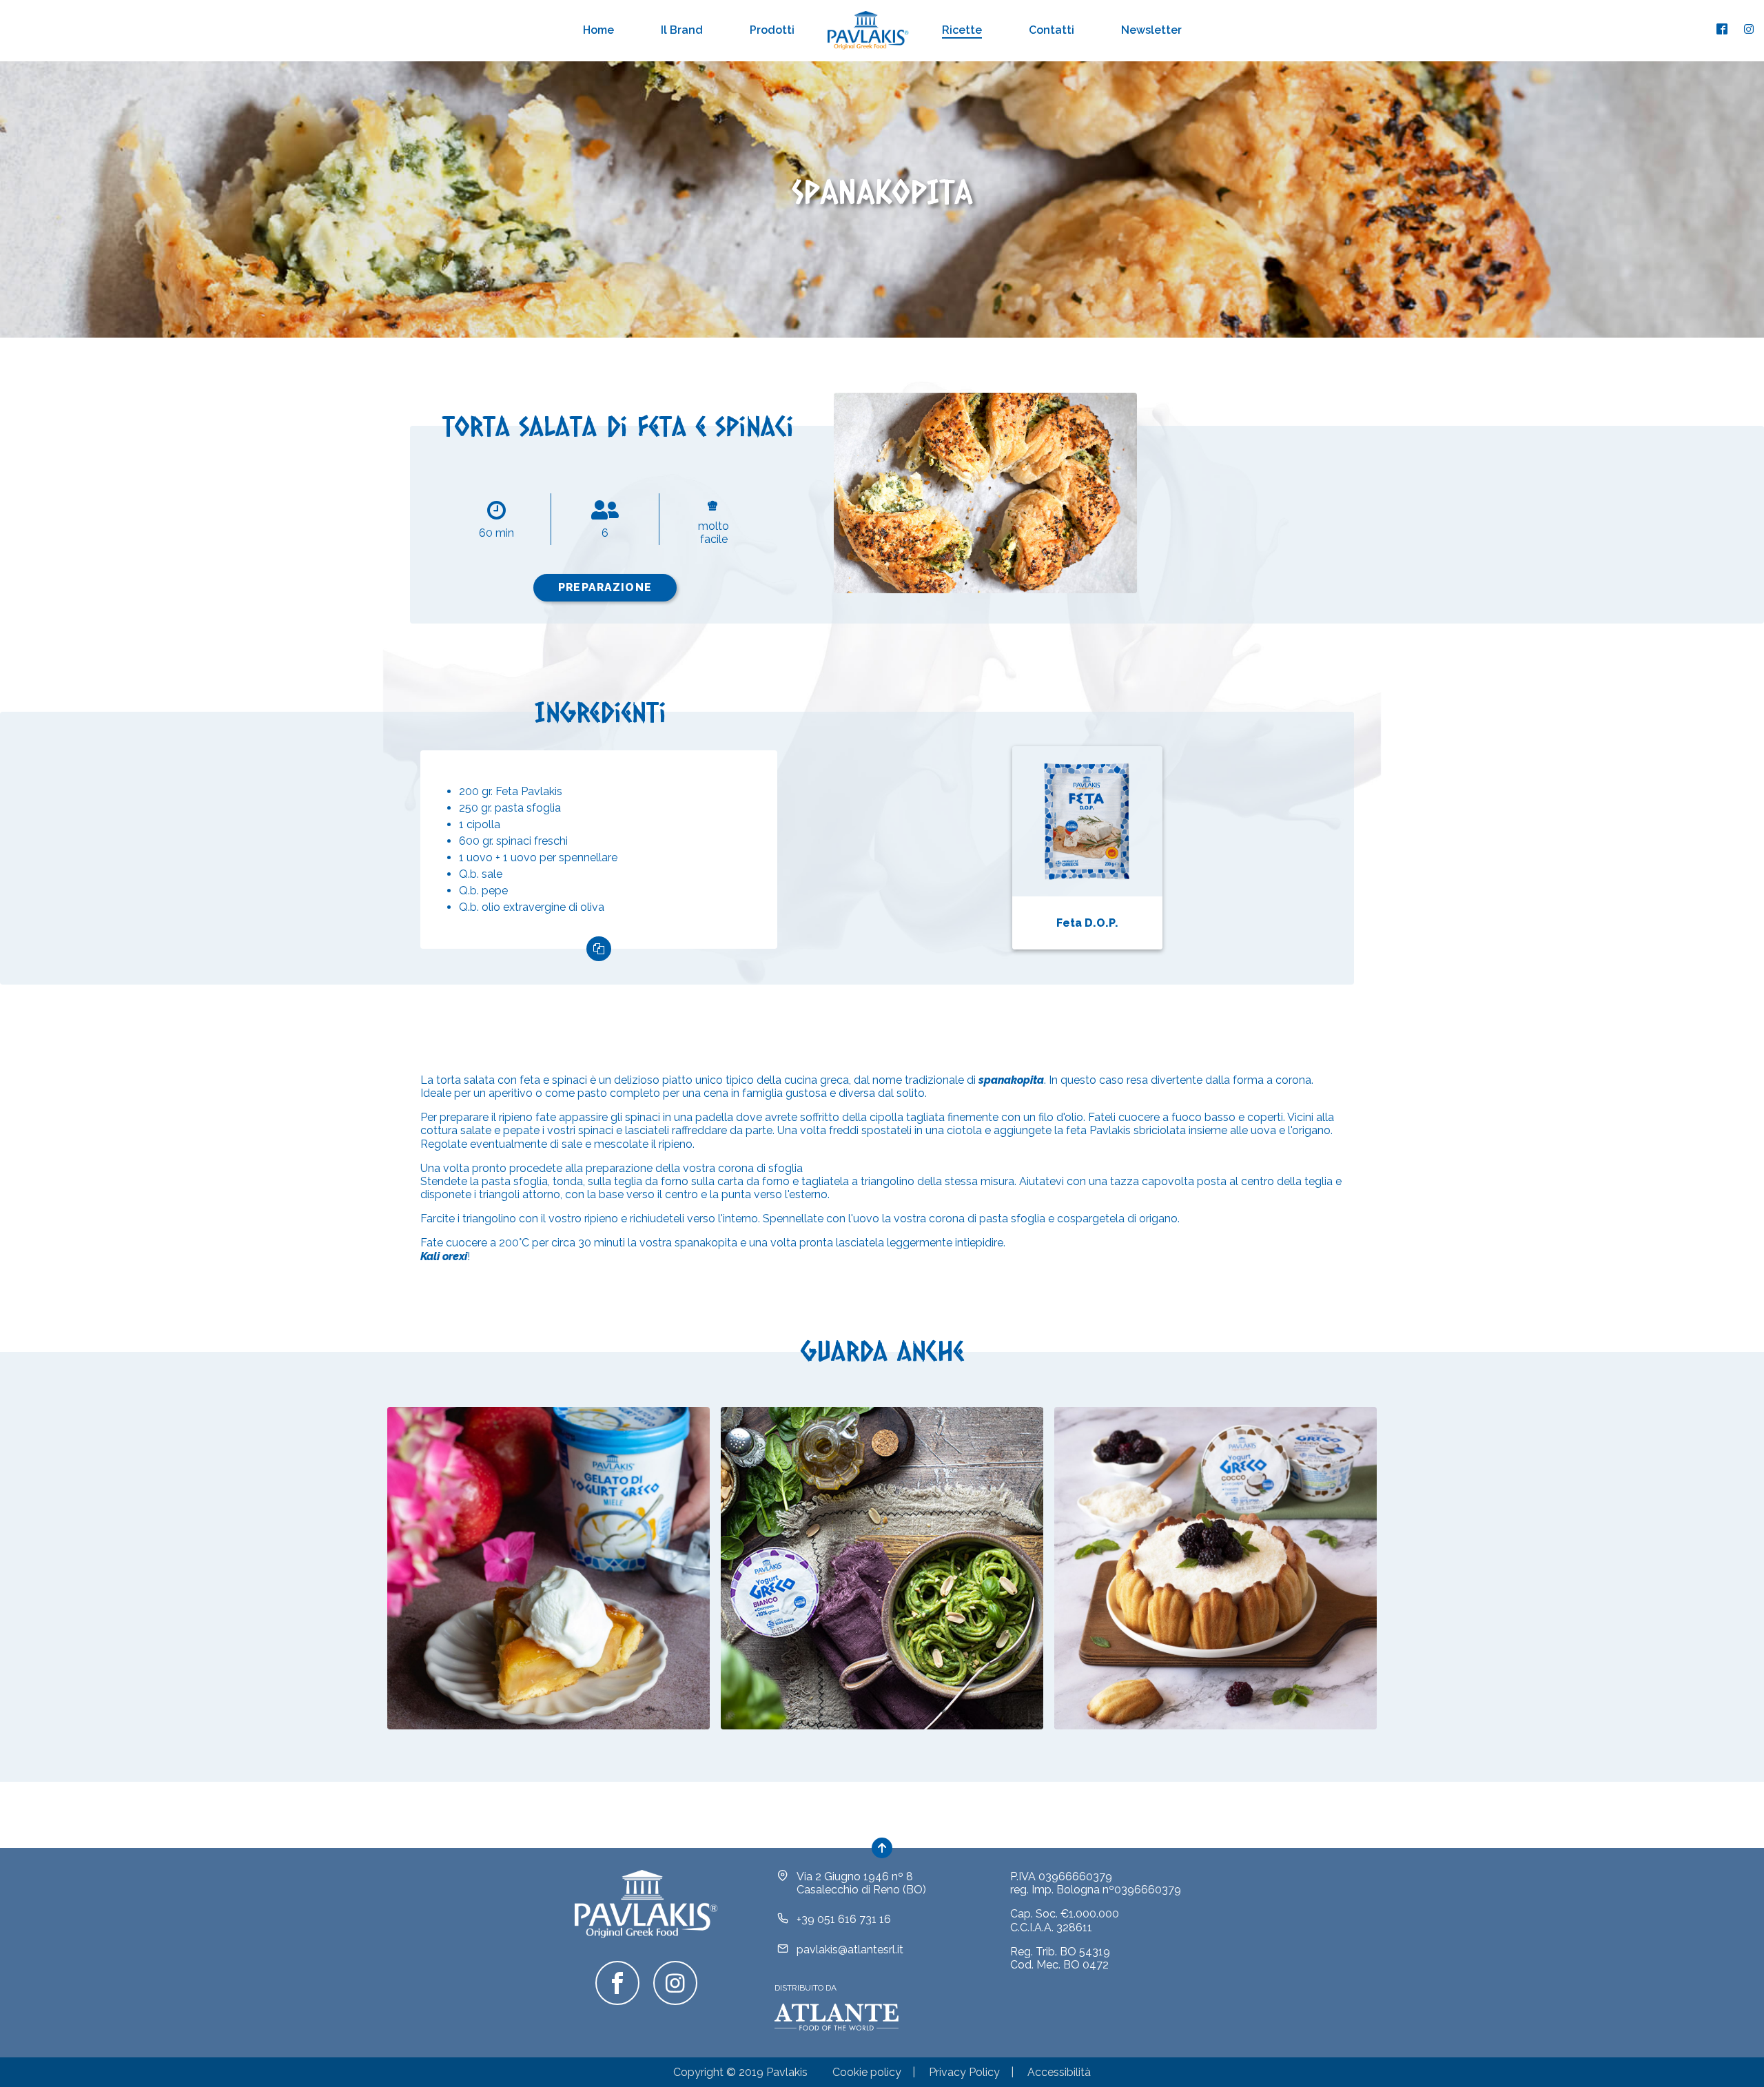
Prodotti (772, 30)
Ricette (962, 30)
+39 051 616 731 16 (844, 1919)
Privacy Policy (964, 2072)
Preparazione (605, 587)
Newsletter (1151, 30)
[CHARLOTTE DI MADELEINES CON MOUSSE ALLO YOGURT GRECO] (1216, 1568)
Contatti (1052, 30)
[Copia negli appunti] (599, 949)
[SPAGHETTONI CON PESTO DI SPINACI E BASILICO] (882, 1568)
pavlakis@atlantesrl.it (850, 1950)
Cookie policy (867, 2072)
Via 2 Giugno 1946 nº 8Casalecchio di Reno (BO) (861, 1883)
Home (598, 30)
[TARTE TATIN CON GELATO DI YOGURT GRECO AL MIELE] (548, 1568)
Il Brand (682, 30)
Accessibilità (1059, 2072)
